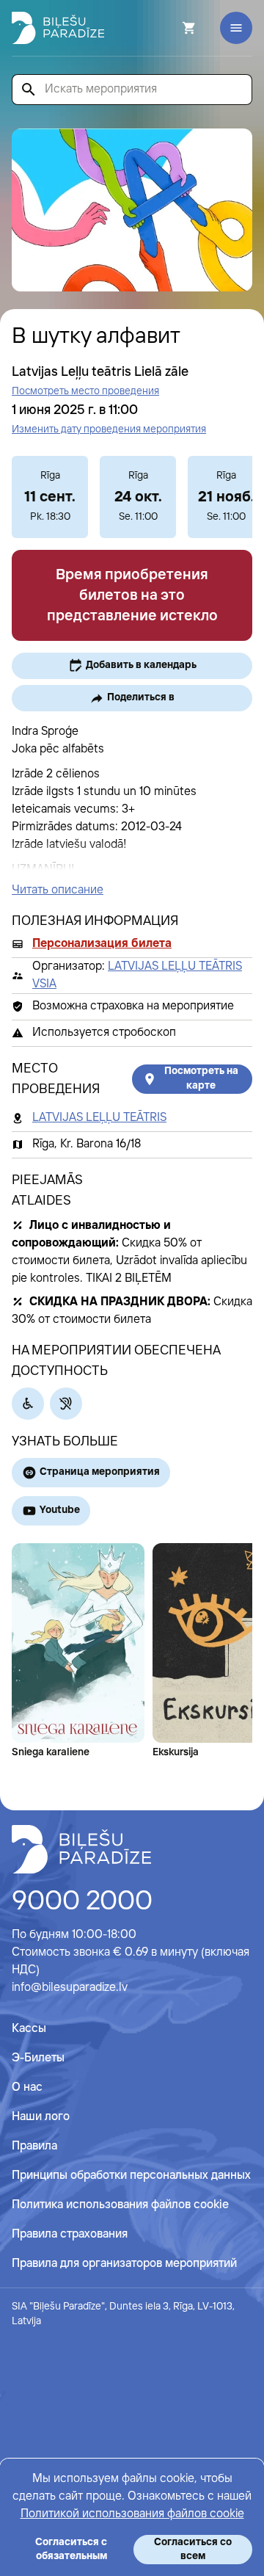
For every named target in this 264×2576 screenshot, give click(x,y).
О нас (27, 2087)
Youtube (60, 1510)
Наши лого (41, 2117)
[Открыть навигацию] (236, 28)
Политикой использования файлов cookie (132, 2514)
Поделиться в (141, 697)
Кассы (29, 2029)
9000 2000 (82, 1902)
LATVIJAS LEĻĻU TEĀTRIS (99, 1118)
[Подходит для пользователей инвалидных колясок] (28, 1404)
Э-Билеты (38, 2058)
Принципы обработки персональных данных (131, 2176)
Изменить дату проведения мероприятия (109, 429)
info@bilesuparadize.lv (70, 1988)
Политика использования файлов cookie (120, 2205)
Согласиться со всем (193, 2549)
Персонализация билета (102, 944)
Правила (34, 2146)
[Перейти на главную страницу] (58, 28)
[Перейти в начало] (81, 1849)
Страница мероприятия (100, 1472)
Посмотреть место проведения (85, 391)
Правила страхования (70, 2234)
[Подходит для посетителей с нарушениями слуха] (66, 1404)
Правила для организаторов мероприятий (124, 2264)
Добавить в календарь (141, 665)
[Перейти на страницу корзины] (169, 28)
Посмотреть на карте (201, 1078)
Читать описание (58, 890)
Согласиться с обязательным (71, 2549)
